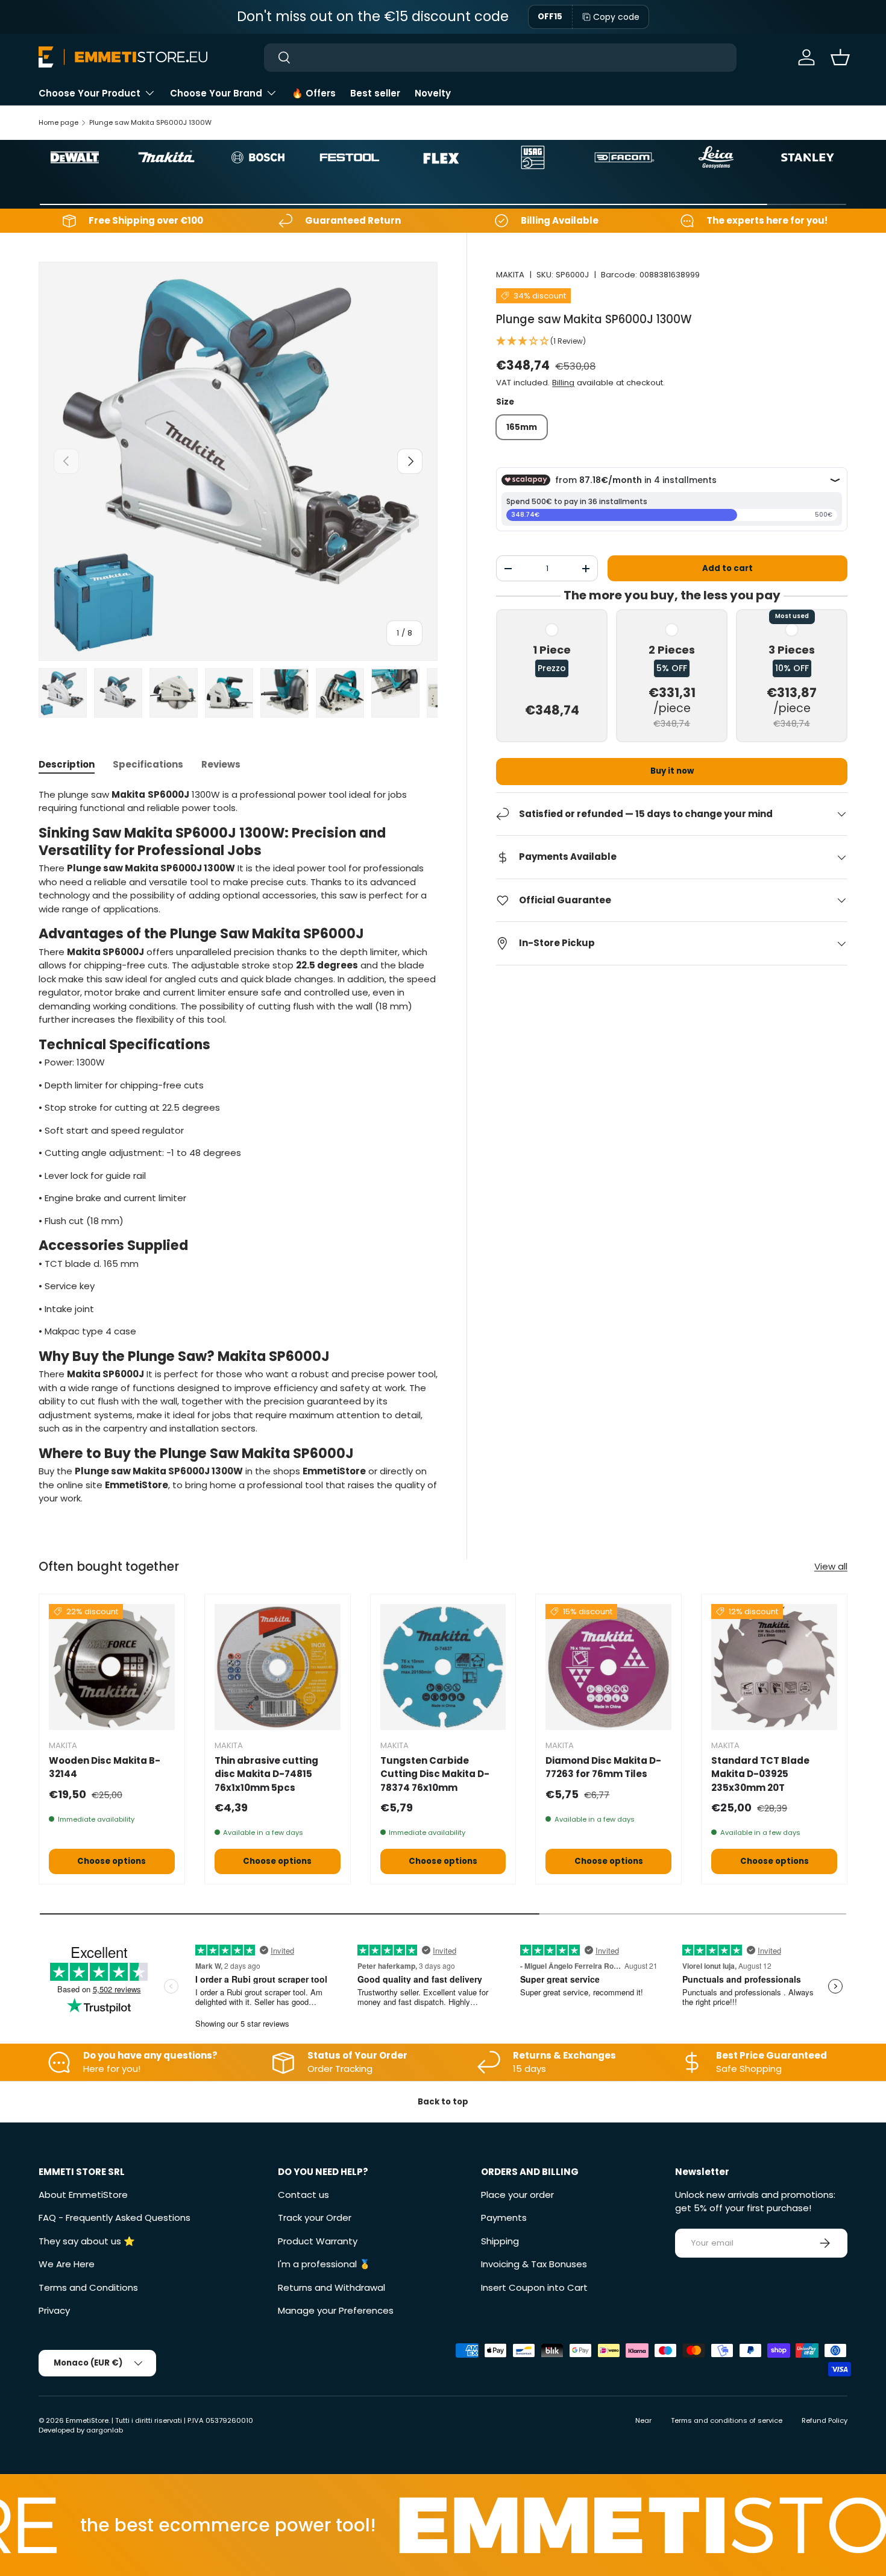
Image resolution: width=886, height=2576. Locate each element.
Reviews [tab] (221, 764)
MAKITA (510, 275)
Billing (563, 383)
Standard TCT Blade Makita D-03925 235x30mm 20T (760, 1774)
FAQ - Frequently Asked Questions (115, 2218)
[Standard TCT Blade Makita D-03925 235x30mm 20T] (774, 1667)
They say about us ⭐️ (87, 2241)
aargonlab (105, 2430)
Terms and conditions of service (727, 2420)
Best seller (375, 93)
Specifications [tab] (148, 764)
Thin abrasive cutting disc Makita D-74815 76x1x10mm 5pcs (266, 1774)
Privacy (54, 2310)
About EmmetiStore (83, 2195)
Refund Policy (825, 2420)
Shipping (500, 2241)
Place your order (517, 2195)
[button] (840, 57)
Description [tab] (67, 764)
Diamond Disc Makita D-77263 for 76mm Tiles (603, 1767)
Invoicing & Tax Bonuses (534, 2264)
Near (643, 2420)
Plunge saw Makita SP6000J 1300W (150, 122)
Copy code (616, 17)
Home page (58, 122)
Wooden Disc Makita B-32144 (105, 1767)
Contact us (303, 2195)
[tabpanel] (238, 1147)
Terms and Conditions (88, 2287)
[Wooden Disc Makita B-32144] (112, 1667)
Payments (504, 2218)
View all (831, 1566)
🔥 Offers (314, 93)
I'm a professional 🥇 (324, 2264)
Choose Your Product (90, 93)
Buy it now (672, 771)
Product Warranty (318, 2241)
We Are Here (67, 2264)
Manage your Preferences (336, 2310)
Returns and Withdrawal (331, 2287)
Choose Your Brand (216, 93)
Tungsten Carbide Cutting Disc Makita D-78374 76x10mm (435, 1774)
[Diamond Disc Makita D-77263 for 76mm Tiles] (608, 1667)
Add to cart (727, 568)
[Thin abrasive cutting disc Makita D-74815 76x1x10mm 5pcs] (278, 1667)
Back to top (443, 2102)
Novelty (433, 93)
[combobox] (500, 58)
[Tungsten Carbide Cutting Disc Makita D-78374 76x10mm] (443, 1667)
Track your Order (315, 2218)
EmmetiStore (87, 2420)
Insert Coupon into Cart (534, 2287)
